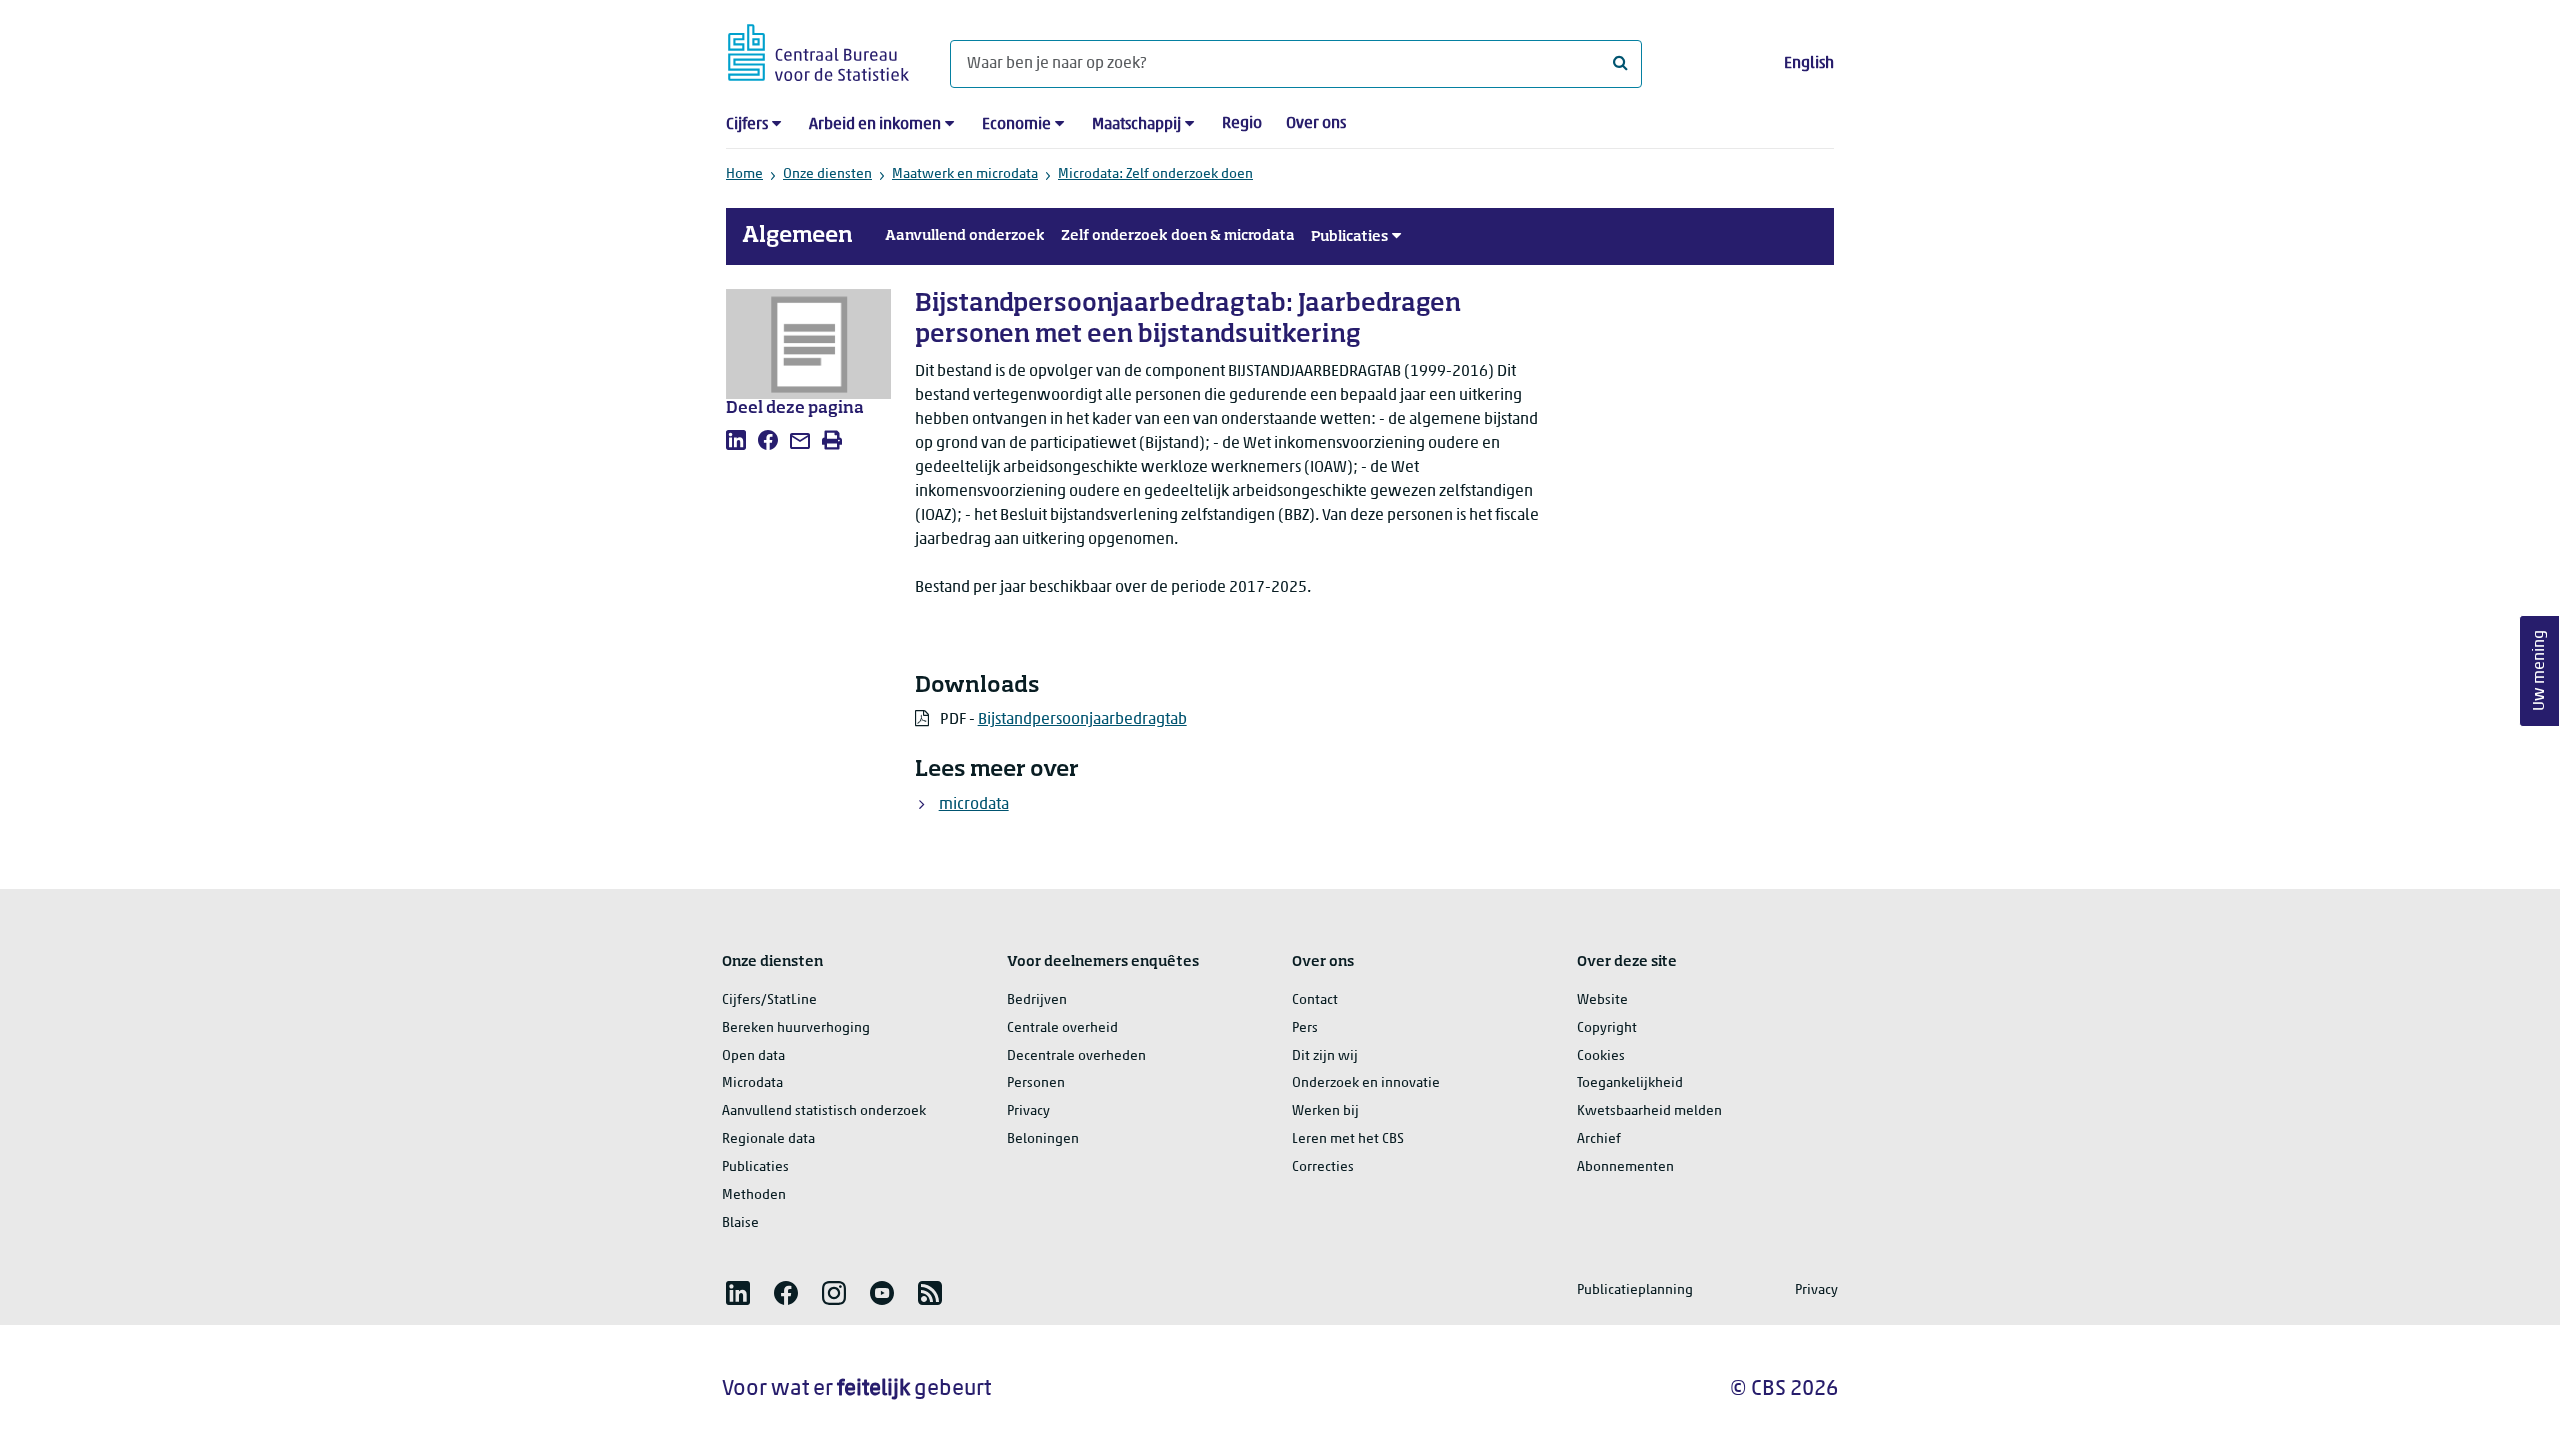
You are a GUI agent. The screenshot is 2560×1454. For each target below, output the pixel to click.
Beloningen (1043, 1139)
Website (1602, 1000)
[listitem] (736, 440)
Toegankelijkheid (1630, 1083)
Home (744, 174)
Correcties (1323, 1167)
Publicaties (1349, 237)
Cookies (1601, 1056)
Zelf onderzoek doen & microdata (1178, 236)
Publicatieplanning (1635, 1290)
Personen (1036, 1083)
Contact (1315, 1000)
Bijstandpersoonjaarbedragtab (1082, 720)
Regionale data (768, 1139)
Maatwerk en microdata (965, 174)
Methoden (754, 1195)
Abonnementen (1625, 1167)
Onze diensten (827, 174)
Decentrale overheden (1076, 1056)
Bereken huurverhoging (796, 1028)
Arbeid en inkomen (875, 125)
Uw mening (2540, 671)
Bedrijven (1037, 1000)
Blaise (740, 1223)
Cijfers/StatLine (769, 1000)
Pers (1305, 1028)
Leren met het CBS (1348, 1139)
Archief (1599, 1139)
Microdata (752, 1083)
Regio (1242, 124)
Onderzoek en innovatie (1366, 1083)
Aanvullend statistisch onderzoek (824, 1111)
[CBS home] (818, 49)
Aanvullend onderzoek (965, 236)
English (1809, 64)
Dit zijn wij (1325, 1056)
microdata (974, 805)
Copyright (1607, 1028)
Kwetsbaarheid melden (1649, 1111)
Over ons (1316, 124)
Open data (753, 1056)
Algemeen (797, 236)
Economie (1016, 125)
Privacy (1028, 1111)
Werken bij (1325, 1111)
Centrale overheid (1062, 1028)
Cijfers (747, 125)
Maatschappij (1136, 125)
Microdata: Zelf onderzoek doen (1155, 174)
